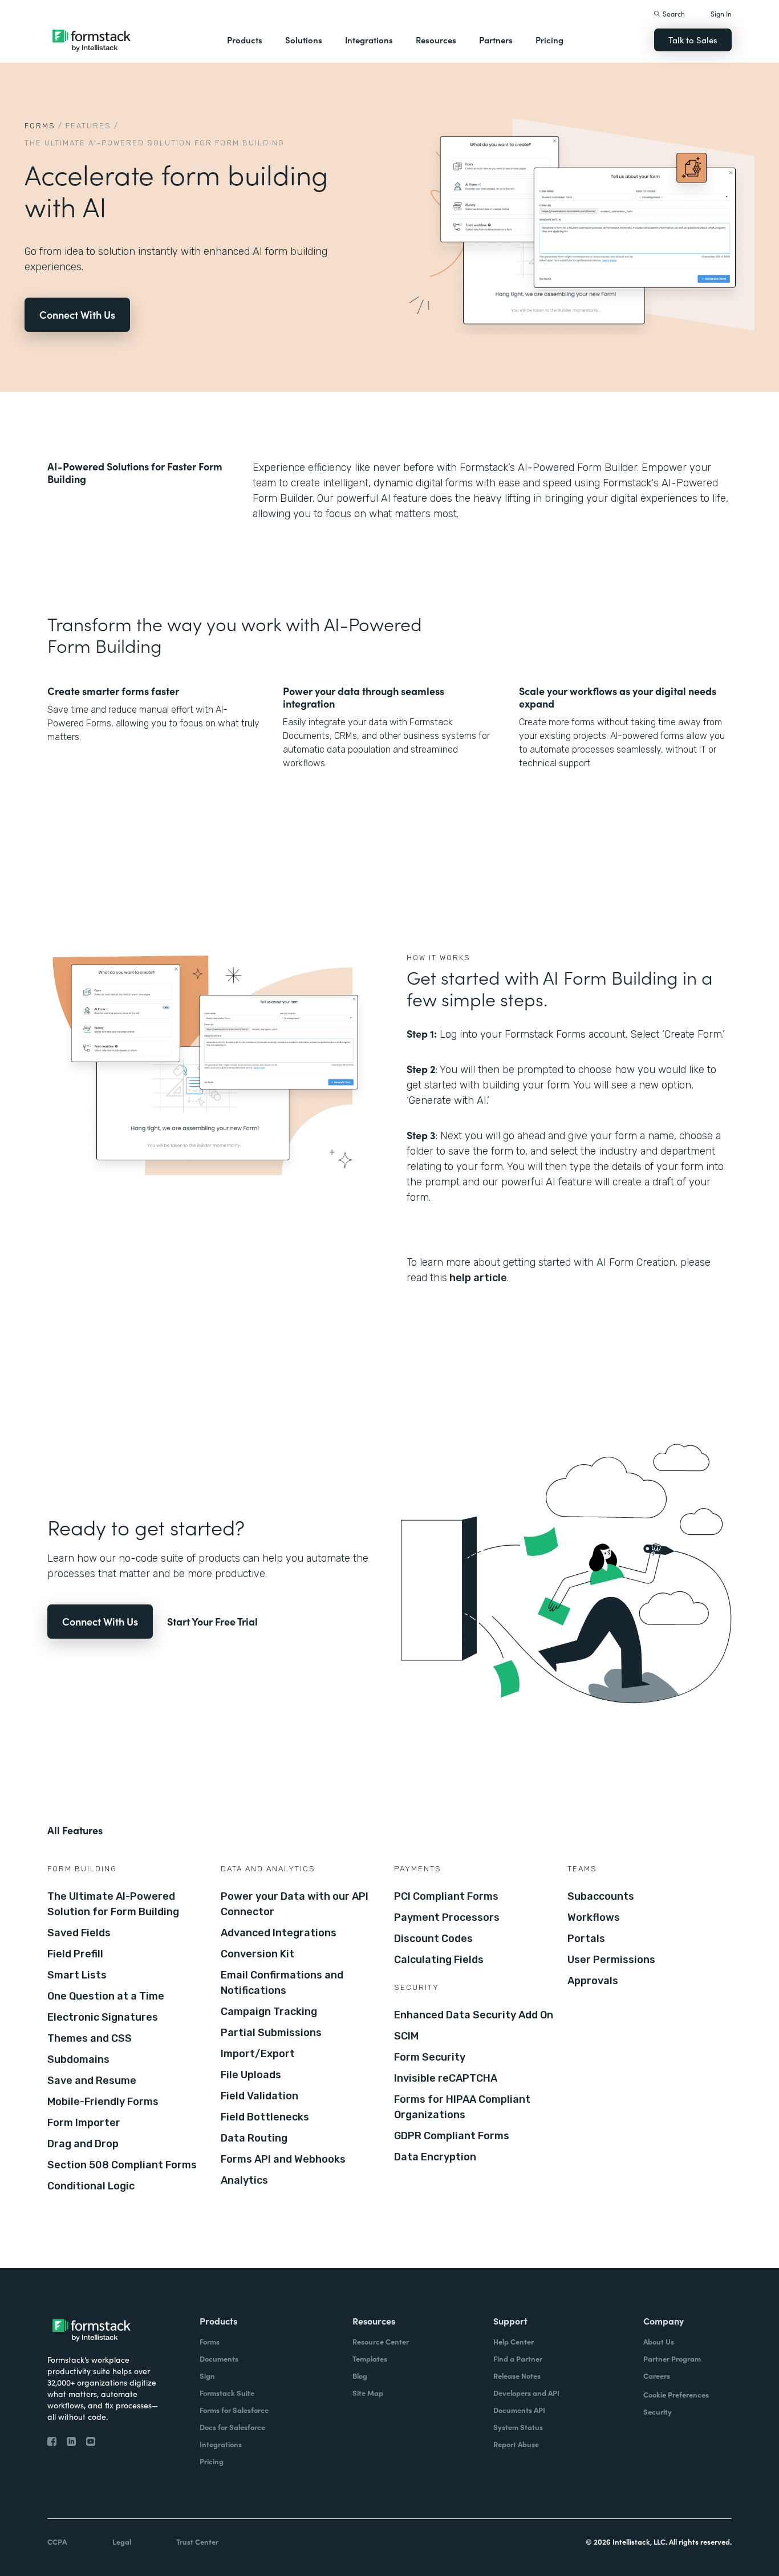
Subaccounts (601, 1896)
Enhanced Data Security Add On (474, 2015)
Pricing (549, 40)
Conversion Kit (257, 1954)
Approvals (593, 1981)
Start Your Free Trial (212, 1621)
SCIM (406, 2036)
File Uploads (251, 2075)
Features (88, 126)
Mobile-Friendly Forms (103, 2102)
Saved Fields (79, 1933)
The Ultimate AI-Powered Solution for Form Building (113, 1904)
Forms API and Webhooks (283, 2159)
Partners (496, 40)
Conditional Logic (91, 2186)
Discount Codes (433, 1939)
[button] (245, 40)
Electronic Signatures (103, 2017)
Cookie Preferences (676, 2394)
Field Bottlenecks (265, 2117)
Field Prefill (75, 1954)
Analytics (244, 2180)
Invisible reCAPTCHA (446, 2078)
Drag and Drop (83, 2144)
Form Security (430, 2057)
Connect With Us (77, 314)
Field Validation (259, 2096)
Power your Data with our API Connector (295, 1904)
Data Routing (254, 2138)
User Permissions (611, 1960)
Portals (586, 1939)
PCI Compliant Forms (446, 1896)
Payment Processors (447, 1917)
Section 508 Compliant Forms (122, 2165)
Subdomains (78, 2059)
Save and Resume (92, 2081)
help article (477, 1278)
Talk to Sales (693, 40)
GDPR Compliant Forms (452, 2136)
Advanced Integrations (279, 1933)
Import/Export (258, 2054)
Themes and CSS (90, 2038)
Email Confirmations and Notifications (282, 1983)
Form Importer (84, 2123)
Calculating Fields (439, 1960)
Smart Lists (77, 1975)
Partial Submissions (271, 2033)
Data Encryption (435, 2157)
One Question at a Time (106, 1996)
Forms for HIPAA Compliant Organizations (462, 2107)
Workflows (594, 1917)
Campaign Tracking (269, 2012)
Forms (40, 126)
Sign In (721, 13)
